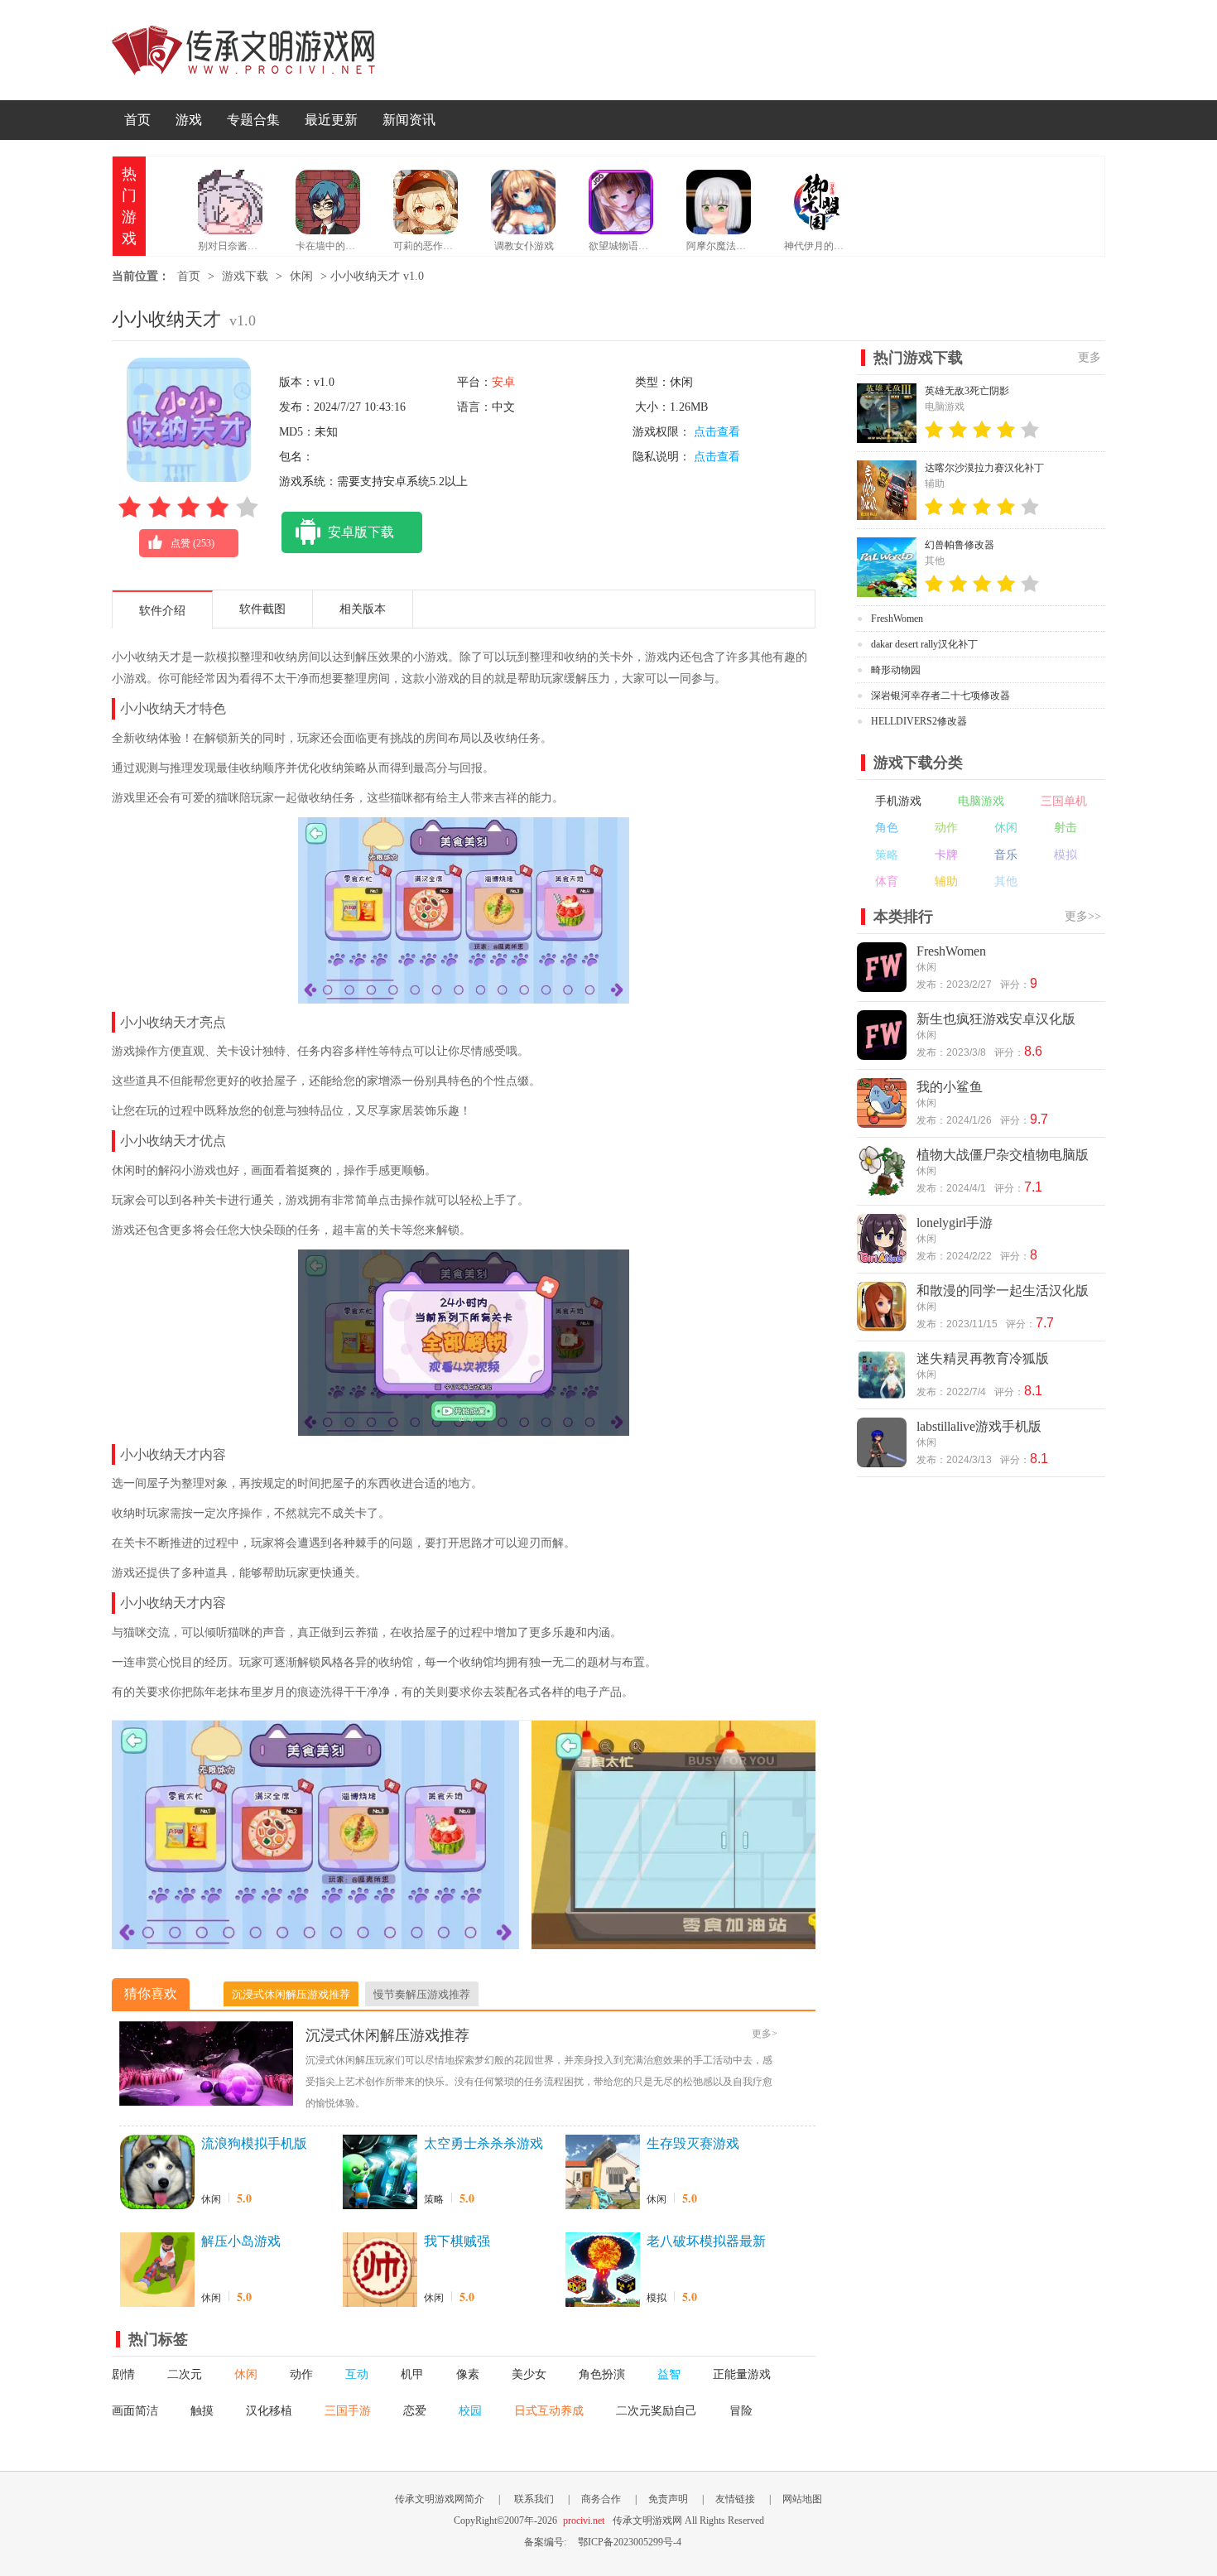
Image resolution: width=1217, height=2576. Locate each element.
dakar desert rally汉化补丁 (924, 644)
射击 (1065, 828)
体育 (887, 881)
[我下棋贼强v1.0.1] (380, 2270)
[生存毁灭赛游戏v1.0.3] (603, 2172)
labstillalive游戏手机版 (979, 1426)
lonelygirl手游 (955, 1223)
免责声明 (668, 2499)
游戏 (189, 120)
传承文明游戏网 (243, 50)
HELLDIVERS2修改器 (919, 721)
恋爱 (415, 2411)
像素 (468, 2374)
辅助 (946, 881)
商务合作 (601, 2499)
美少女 (529, 2374)
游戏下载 (245, 276)
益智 (669, 2374)
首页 (137, 120)
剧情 (123, 2374)
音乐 (1006, 855)
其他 (1006, 881)
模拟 (657, 2298)
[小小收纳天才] (315, 1941)
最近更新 (331, 120)
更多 (1090, 357)
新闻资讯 (409, 120)
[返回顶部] (1145, 2333)
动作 (301, 2374)
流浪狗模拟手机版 (254, 2143)
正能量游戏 (742, 2374)
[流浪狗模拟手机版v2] (157, 2172)
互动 (357, 2374)
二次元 (185, 2374)
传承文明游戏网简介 (440, 2499)
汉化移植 (269, 2411)
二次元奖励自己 (657, 2411)
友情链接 (735, 2499)
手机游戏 (898, 801)
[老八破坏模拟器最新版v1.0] (603, 2270)
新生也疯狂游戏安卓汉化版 (996, 1019)
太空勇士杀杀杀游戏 (483, 2143)
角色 (887, 828)
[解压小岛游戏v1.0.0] (157, 2270)
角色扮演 (602, 2374)
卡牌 (946, 855)
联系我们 (534, 2499)
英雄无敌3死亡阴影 (967, 391)
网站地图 (802, 2499)
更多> (765, 2034)
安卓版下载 (361, 532)
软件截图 (262, 609)
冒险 (741, 2411)
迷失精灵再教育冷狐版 (983, 1358)
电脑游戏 (981, 801)
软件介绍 (162, 611)
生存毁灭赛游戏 (693, 2143)
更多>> (1083, 916)
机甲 (412, 2374)
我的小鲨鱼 (950, 1087)
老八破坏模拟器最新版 (706, 2242)
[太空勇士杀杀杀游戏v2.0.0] (380, 2172)
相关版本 (363, 609)
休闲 (301, 276)
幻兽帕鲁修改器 (960, 545)
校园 (470, 2411)
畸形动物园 (896, 670)
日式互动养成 (549, 2411)
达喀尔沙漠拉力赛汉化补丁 (984, 468)
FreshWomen (897, 619)
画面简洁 (135, 2411)
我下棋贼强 (457, 2241)
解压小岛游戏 (241, 2241)
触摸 (202, 2411)
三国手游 (348, 2411)
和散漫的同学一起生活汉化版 (1003, 1290)
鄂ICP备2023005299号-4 (630, 2542)
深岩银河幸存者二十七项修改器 (940, 696)
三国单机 (1064, 801)
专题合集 (253, 120)
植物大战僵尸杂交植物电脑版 (1003, 1155)
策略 (434, 2199)
